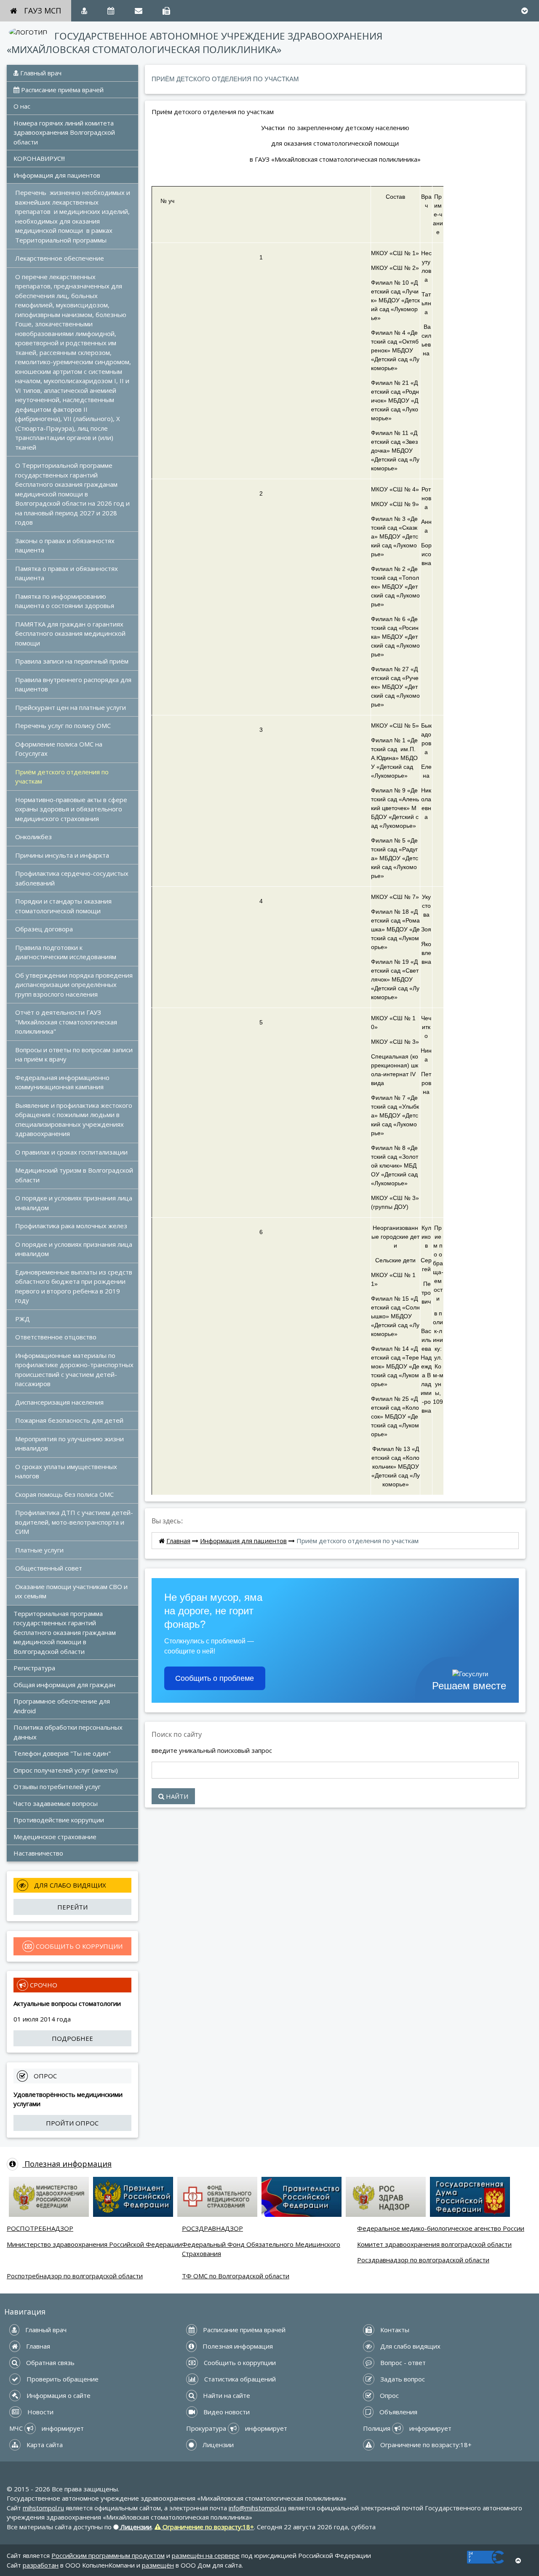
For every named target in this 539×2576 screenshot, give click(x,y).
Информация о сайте (58, 2395)
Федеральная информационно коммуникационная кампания (63, 1082)
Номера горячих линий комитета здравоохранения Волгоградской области (65, 132)
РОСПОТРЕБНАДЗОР (40, 2228)
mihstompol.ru (43, 2508)
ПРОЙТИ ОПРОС (72, 2123)
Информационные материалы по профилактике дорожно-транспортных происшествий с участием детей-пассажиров (75, 1370)
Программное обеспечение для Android (63, 1706)
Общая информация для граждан (64, 1685)
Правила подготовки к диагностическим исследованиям (66, 952)
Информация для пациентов (57, 175)
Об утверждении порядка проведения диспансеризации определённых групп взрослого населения (75, 985)
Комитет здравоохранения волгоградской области (434, 2244)
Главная (178, 1541)
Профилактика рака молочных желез (71, 1226)
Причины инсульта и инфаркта (62, 855)
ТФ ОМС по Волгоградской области (236, 2276)
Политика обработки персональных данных (69, 1732)
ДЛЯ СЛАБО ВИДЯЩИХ (69, 1885)
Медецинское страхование (55, 1837)
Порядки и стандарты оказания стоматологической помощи (64, 906)
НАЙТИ (176, 1796)
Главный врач (40, 73)
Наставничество (38, 1853)
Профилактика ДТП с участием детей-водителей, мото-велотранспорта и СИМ (74, 1522)
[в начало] (518, 2561)
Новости (40, 2412)
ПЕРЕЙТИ (72, 1907)
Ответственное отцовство (56, 1337)
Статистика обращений (239, 2379)
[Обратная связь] (139, 11)
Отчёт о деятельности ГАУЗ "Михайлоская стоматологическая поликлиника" (67, 1022)
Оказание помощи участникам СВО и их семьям (72, 1591)
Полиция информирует (407, 2428)
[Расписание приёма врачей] (111, 11)
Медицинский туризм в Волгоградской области (75, 1175)
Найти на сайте (226, 2395)
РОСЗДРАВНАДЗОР (212, 2228)
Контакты (394, 2330)
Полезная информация (67, 2164)
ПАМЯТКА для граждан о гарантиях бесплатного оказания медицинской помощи (71, 633)
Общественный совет (49, 1568)
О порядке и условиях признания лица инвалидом (75, 1203)
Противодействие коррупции (59, 1820)
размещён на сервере (206, 2555)
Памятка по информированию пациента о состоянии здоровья (65, 601)
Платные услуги (39, 1550)
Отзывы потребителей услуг (57, 1787)
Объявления (398, 2412)
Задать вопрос (402, 2379)
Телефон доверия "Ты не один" (62, 1753)
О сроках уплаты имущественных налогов (67, 1471)
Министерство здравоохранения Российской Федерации (94, 2244)
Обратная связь (49, 2363)
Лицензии (217, 2445)
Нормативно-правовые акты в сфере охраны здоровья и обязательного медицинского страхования (72, 809)
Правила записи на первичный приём (72, 661)
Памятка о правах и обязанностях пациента (67, 573)
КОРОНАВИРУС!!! (39, 158)
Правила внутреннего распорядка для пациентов (74, 684)
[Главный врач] (84, 11)
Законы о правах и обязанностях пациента (66, 545)
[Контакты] (166, 11)
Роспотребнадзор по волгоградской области (75, 2276)
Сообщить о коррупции (239, 2363)
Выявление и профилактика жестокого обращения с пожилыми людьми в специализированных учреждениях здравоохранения (75, 1120)
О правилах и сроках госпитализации (71, 1152)
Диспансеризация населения (59, 1402)
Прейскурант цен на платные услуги (71, 707)
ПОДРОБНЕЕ (72, 2038)
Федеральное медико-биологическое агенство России (441, 2228)
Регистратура (34, 1668)
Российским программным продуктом (108, 2555)
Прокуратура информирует (237, 2428)
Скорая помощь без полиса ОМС (64, 1494)
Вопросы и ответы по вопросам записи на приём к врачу (75, 1055)
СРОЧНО (43, 1985)
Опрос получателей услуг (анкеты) (66, 1770)
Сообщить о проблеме (215, 1678)
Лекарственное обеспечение (60, 258)
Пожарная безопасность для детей (69, 1420)
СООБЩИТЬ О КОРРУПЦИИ (78, 1946)
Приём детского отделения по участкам (63, 777)
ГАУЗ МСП (43, 11)
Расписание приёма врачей (61, 90)
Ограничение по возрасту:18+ (425, 2445)
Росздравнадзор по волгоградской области (423, 2260)
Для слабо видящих (410, 2346)
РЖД (23, 1319)
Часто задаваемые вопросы (56, 1803)
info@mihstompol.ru (257, 2508)
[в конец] (524, 11)
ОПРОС (44, 2076)
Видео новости (226, 2412)
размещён (158, 2565)
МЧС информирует (47, 2428)
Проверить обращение (62, 2379)
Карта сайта (44, 2445)
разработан (41, 2565)
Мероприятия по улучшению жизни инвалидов (70, 1444)
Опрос (388, 2395)
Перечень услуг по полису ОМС (63, 725)
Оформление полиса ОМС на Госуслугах (60, 749)
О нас (22, 106)
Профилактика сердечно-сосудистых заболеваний (73, 878)
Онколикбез (33, 837)
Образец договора (44, 929)
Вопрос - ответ (402, 2363)
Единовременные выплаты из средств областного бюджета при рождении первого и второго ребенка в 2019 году (75, 1286)
